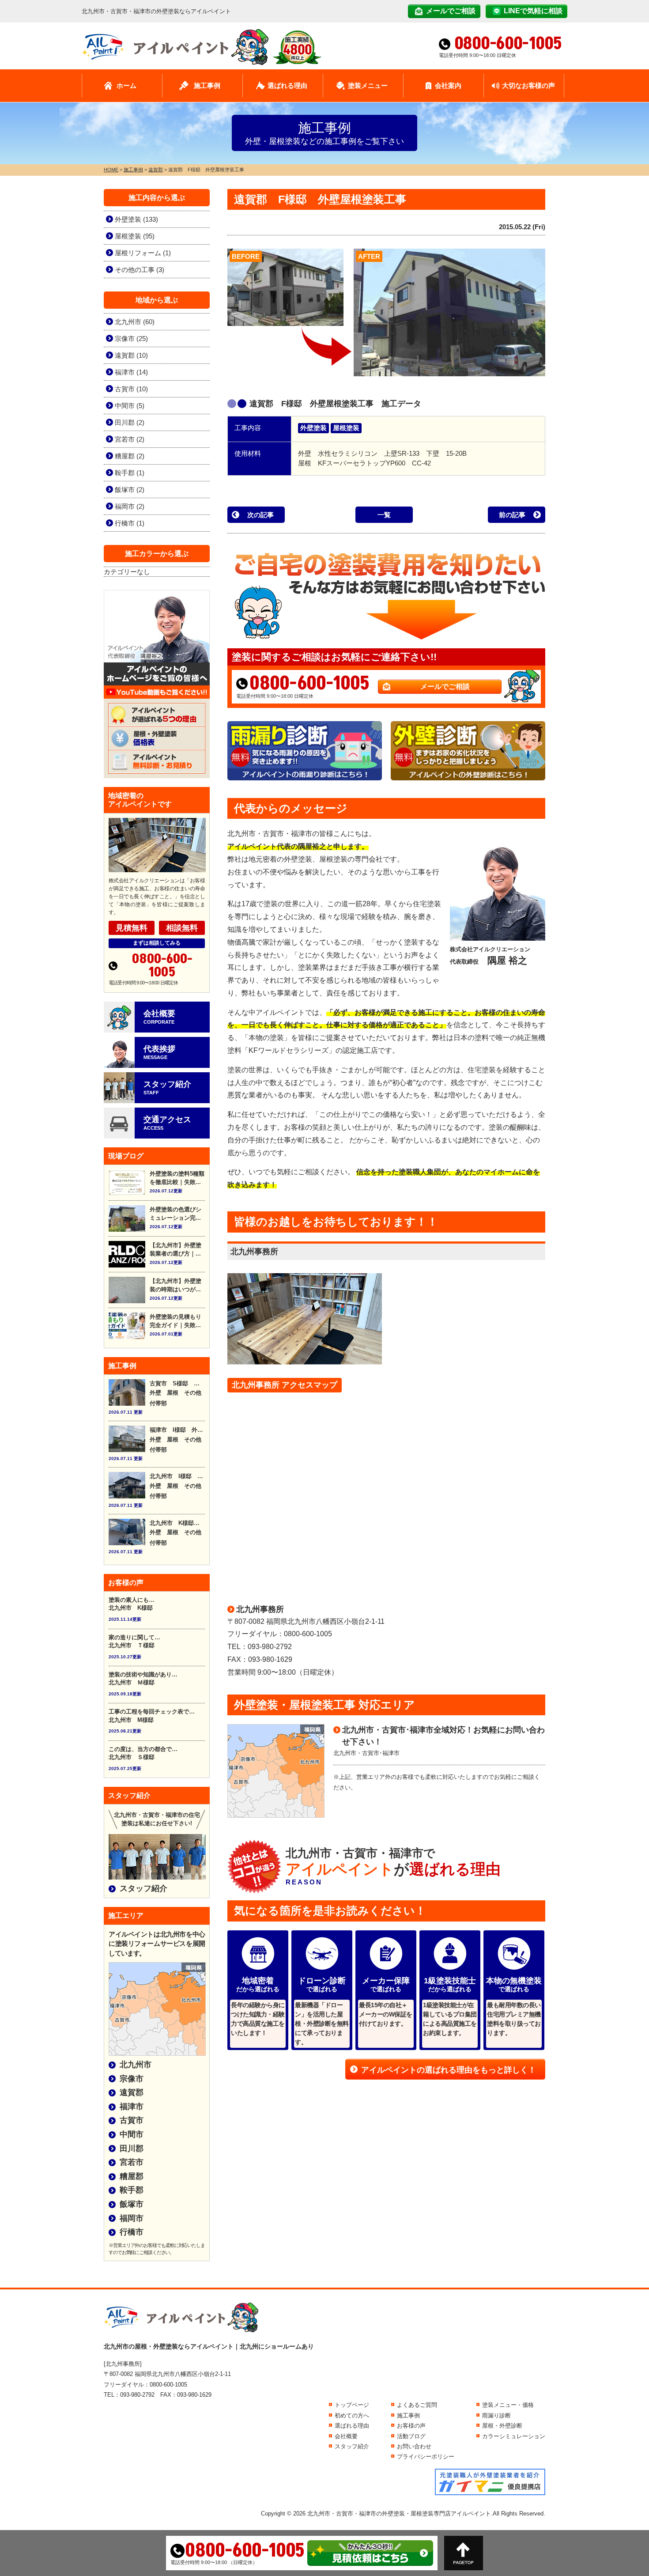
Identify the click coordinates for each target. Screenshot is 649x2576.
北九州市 (136, 2065)
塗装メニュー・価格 (508, 2405)
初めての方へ (352, 2415)
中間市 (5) (130, 406)
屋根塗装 (346, 428)
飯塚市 (132, 2204)
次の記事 (260, 515)
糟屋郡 (132, 2176)
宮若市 (132, 2162)
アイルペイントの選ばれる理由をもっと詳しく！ (449, 2070)
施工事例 (207, 85)
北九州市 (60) (135, 322)
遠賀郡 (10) (131, 355)
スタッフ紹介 (143, 1888)
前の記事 (512, 515)
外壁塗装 (313, 428)
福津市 (132, 2107)
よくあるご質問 (417, 2405)
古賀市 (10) (131, 389)
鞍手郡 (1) (130, 473)
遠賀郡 (132, 2092)
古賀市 (132, 2120)
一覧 (384, 515)
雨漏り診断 (496, 2415)
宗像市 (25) (131, 339)
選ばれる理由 (287, 85)
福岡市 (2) (130, 506)
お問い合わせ (414, 2446)
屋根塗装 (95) (135, 236)
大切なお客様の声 (528, 85)
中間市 (132, 2134)
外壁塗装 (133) (136, 219)
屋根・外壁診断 (502, 2426)
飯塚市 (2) (130, 490)
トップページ (352, 2405)
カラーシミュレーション (514, 2436)
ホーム (126, 85)
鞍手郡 (132, 2190)
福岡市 (132, 2218)
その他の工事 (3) (140, 270)
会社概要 (346, 2436)
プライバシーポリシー (426, 2457)
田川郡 (132, 2149)
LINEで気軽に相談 (533, 11)
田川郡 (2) (130, 422)
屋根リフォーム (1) (143, 253)
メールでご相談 (451, 11)
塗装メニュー (368, 85)
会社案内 (448, 85)
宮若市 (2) (130, 439)
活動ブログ (411, 2436)
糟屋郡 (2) (130, 456)
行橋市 (132, 2232)
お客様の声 (411, 2426)
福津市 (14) (131, 372)
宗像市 (132, 2079)
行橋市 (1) (130, 523)
